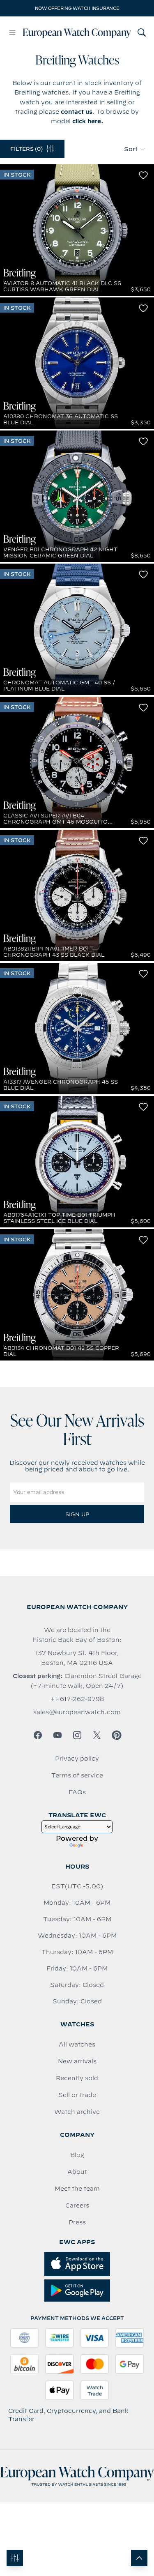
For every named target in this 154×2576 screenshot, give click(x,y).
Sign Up (77, 1514)
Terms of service (77, 1775)
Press (77, 2222)
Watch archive (77, 2112)
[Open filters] (15, 2558)
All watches (77, 2044)
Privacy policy (77, 1759)
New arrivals (77, 2061)
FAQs (77, 1792)
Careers (77, 2205)
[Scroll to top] (139, 2558)
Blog (77, 2155)
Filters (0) (26, 149)
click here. (88, 121)
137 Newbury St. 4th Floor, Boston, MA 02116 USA (77, 1658)
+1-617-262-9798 (77, 1699)
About (77, 2172)
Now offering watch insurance (77, 8)
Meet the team (77, 2189)
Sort (131, 149)
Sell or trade (77, 2095)
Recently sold (77, 2078)
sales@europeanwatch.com (77, 1712)
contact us (77, 112)
